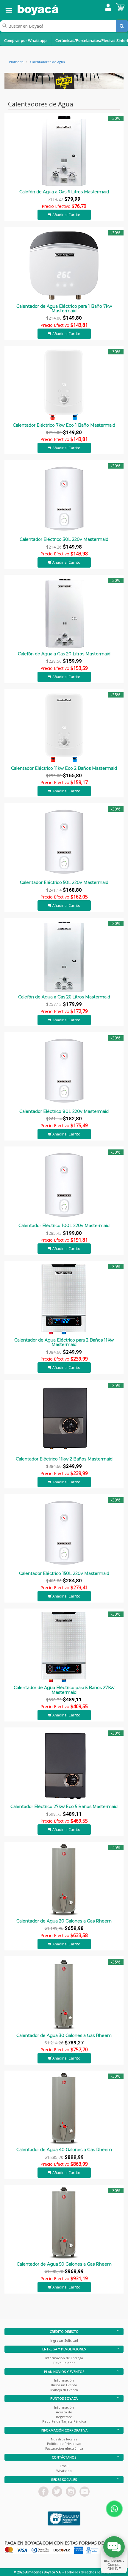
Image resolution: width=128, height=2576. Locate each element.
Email (64, 2466)
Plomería (16, 62)
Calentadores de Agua (47, 62)
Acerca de (64, 2412)
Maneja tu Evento (64, 2390)
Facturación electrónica (64, 2448)
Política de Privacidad (64, 2444)
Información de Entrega (64, 2358)
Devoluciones (64, 2363)
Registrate (64, 2417)
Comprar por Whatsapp (25, 40)
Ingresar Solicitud (64, 2340)
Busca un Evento (64, 2385)
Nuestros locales (64, 2439)
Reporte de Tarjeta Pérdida (64, 2421)
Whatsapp (64, 2471)
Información (64, 2380)
